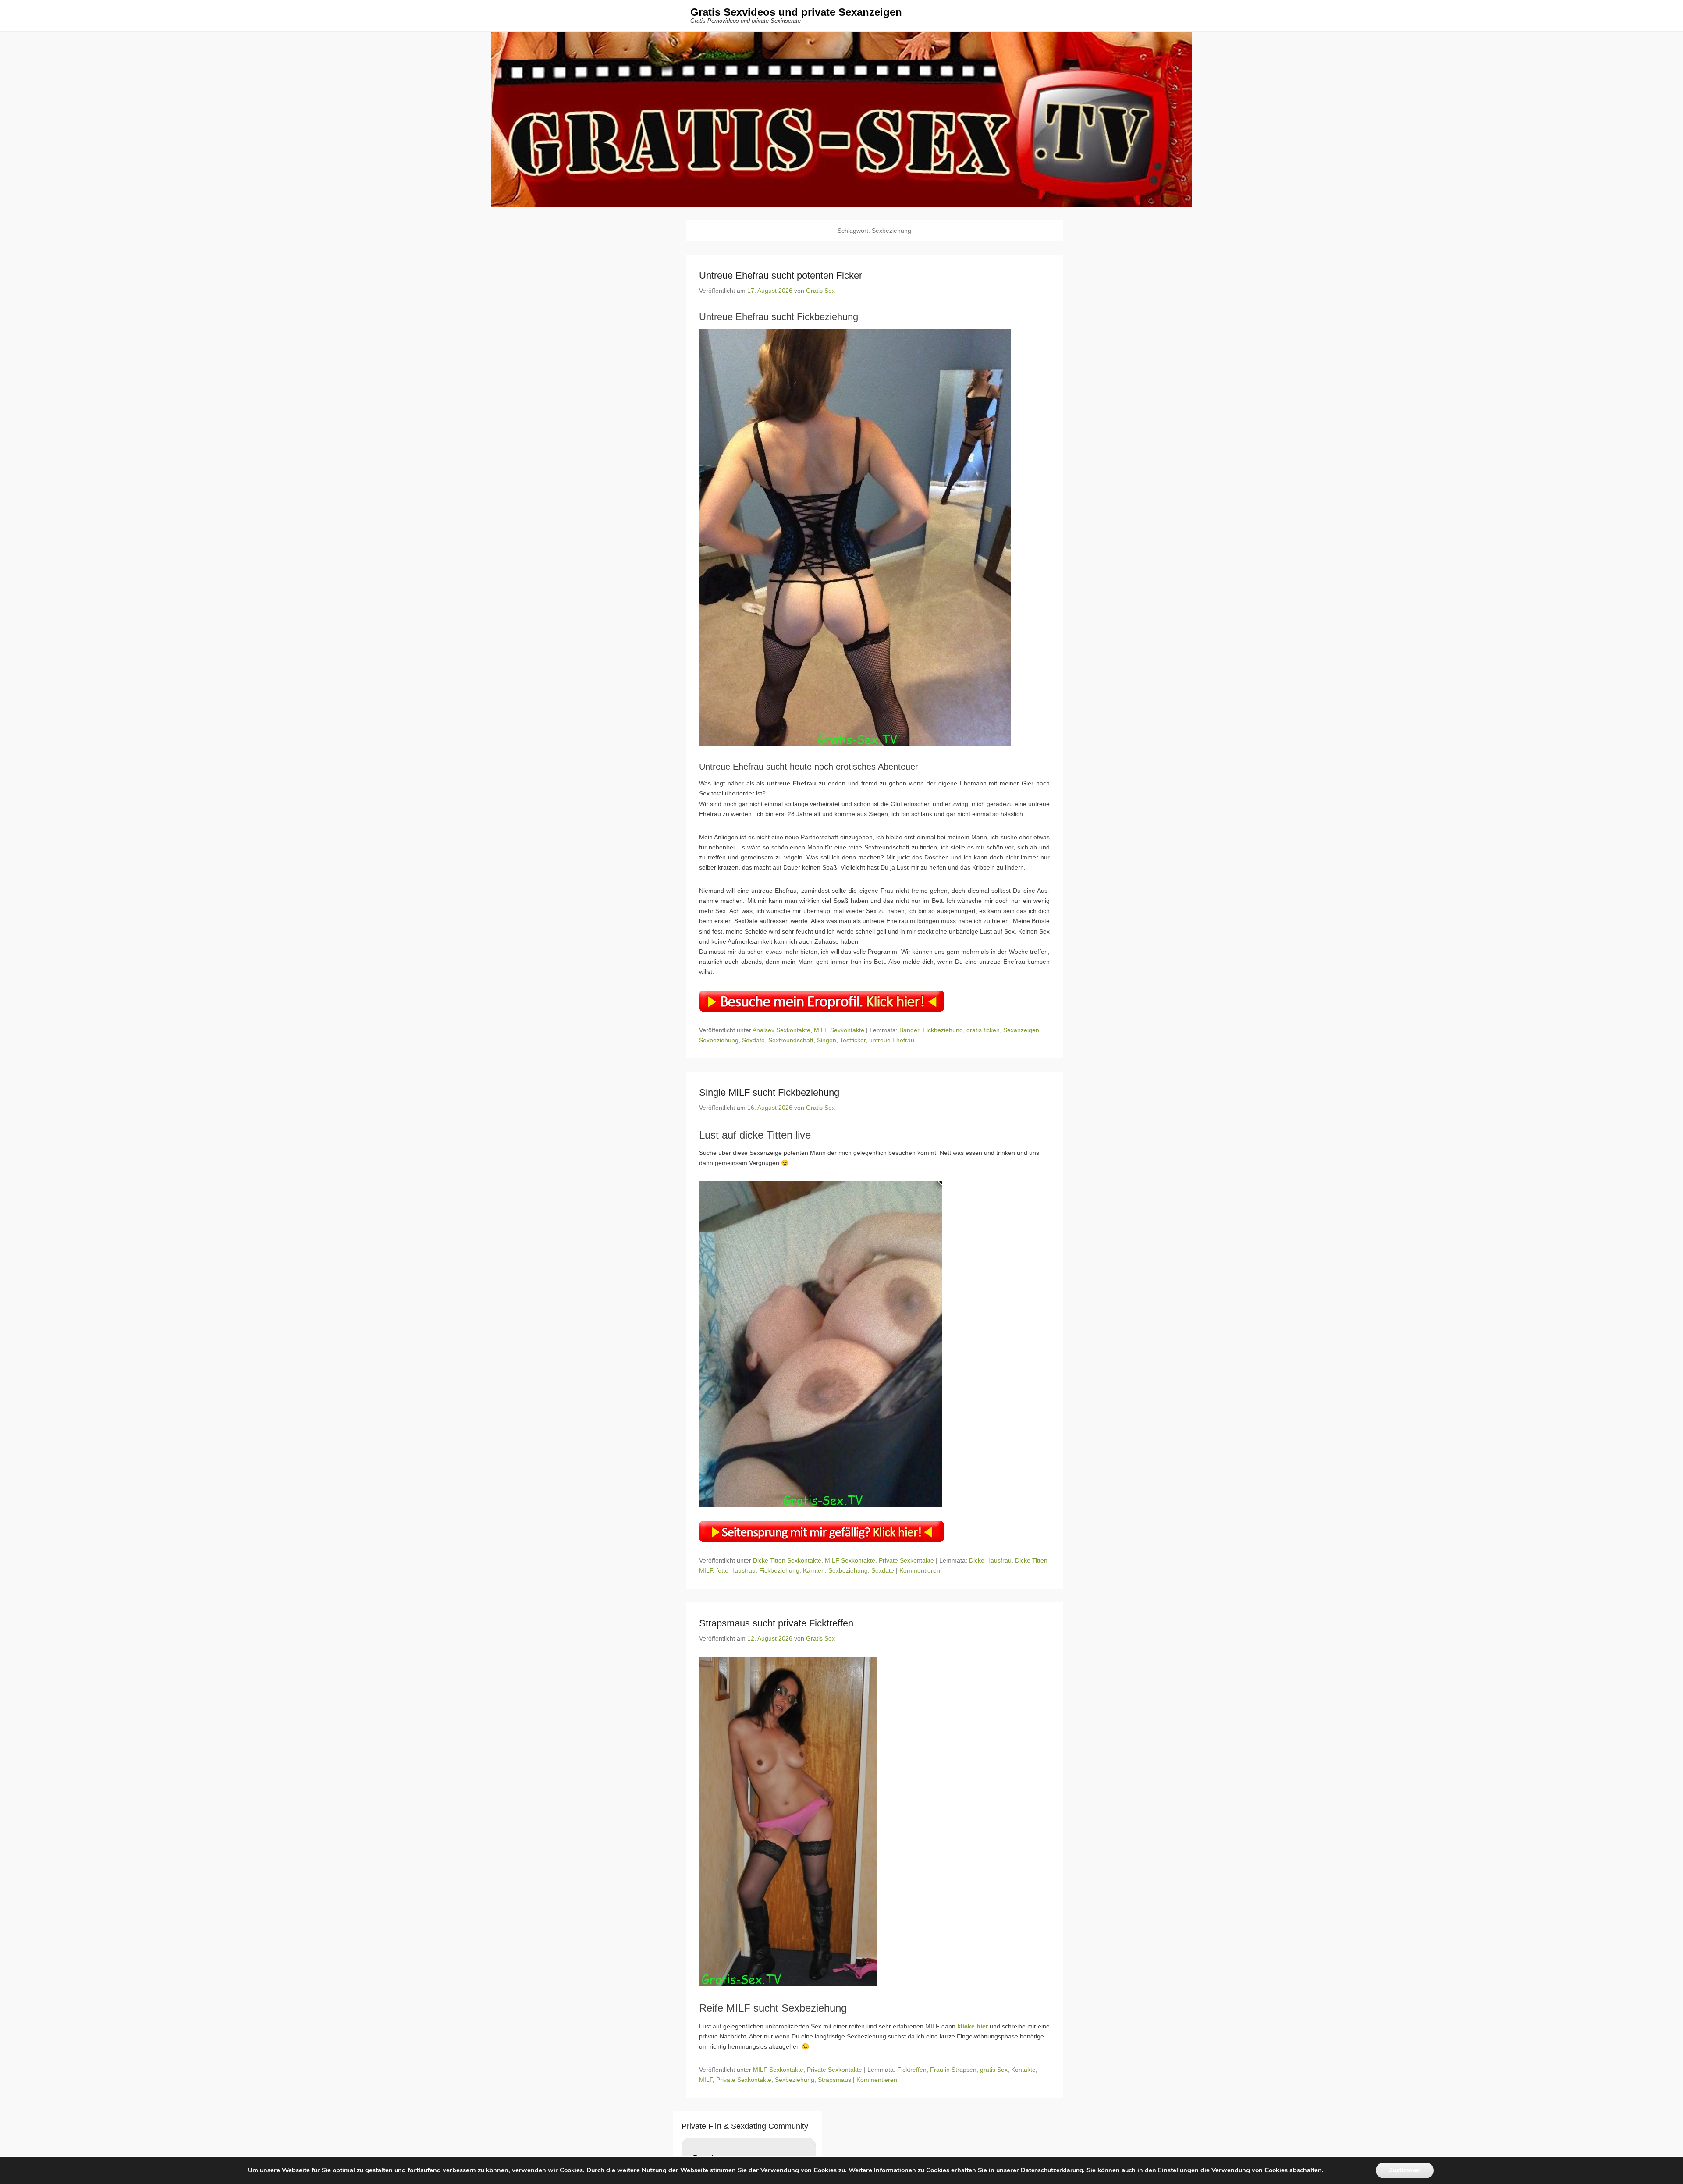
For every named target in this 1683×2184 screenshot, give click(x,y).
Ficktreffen (912, 2070)
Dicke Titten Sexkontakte (787, 1560)
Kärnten (814, 1570)
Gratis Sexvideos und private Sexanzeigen (796, 12)
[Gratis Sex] (841, 119)
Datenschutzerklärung (1052, 2171)
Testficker (853, 1040)
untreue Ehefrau (892, 1040)
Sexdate (753, 1040)
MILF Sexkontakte (839, 1030)
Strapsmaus (834, 2080)
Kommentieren (920, 1570)
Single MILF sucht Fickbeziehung (769, 1092)
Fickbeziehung (943, 1030)
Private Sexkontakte (906, 1560)
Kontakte (1023, 2070)
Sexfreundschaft (791, 1040)
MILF (706, 2080)
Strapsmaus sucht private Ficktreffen (776, 1623)
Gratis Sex (820, 291)
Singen (827, 1040)
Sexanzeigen (1021, 1030)
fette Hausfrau (736, 1570)
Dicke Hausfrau (990, 1560)
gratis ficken (983, 1030)
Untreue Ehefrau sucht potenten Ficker (781, 275)
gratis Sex (994, 2070)
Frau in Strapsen (953, 2070)
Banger (909, 1030)
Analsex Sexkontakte (781, 1030)
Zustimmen (1405, 2170)
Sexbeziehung (719, 1040)
